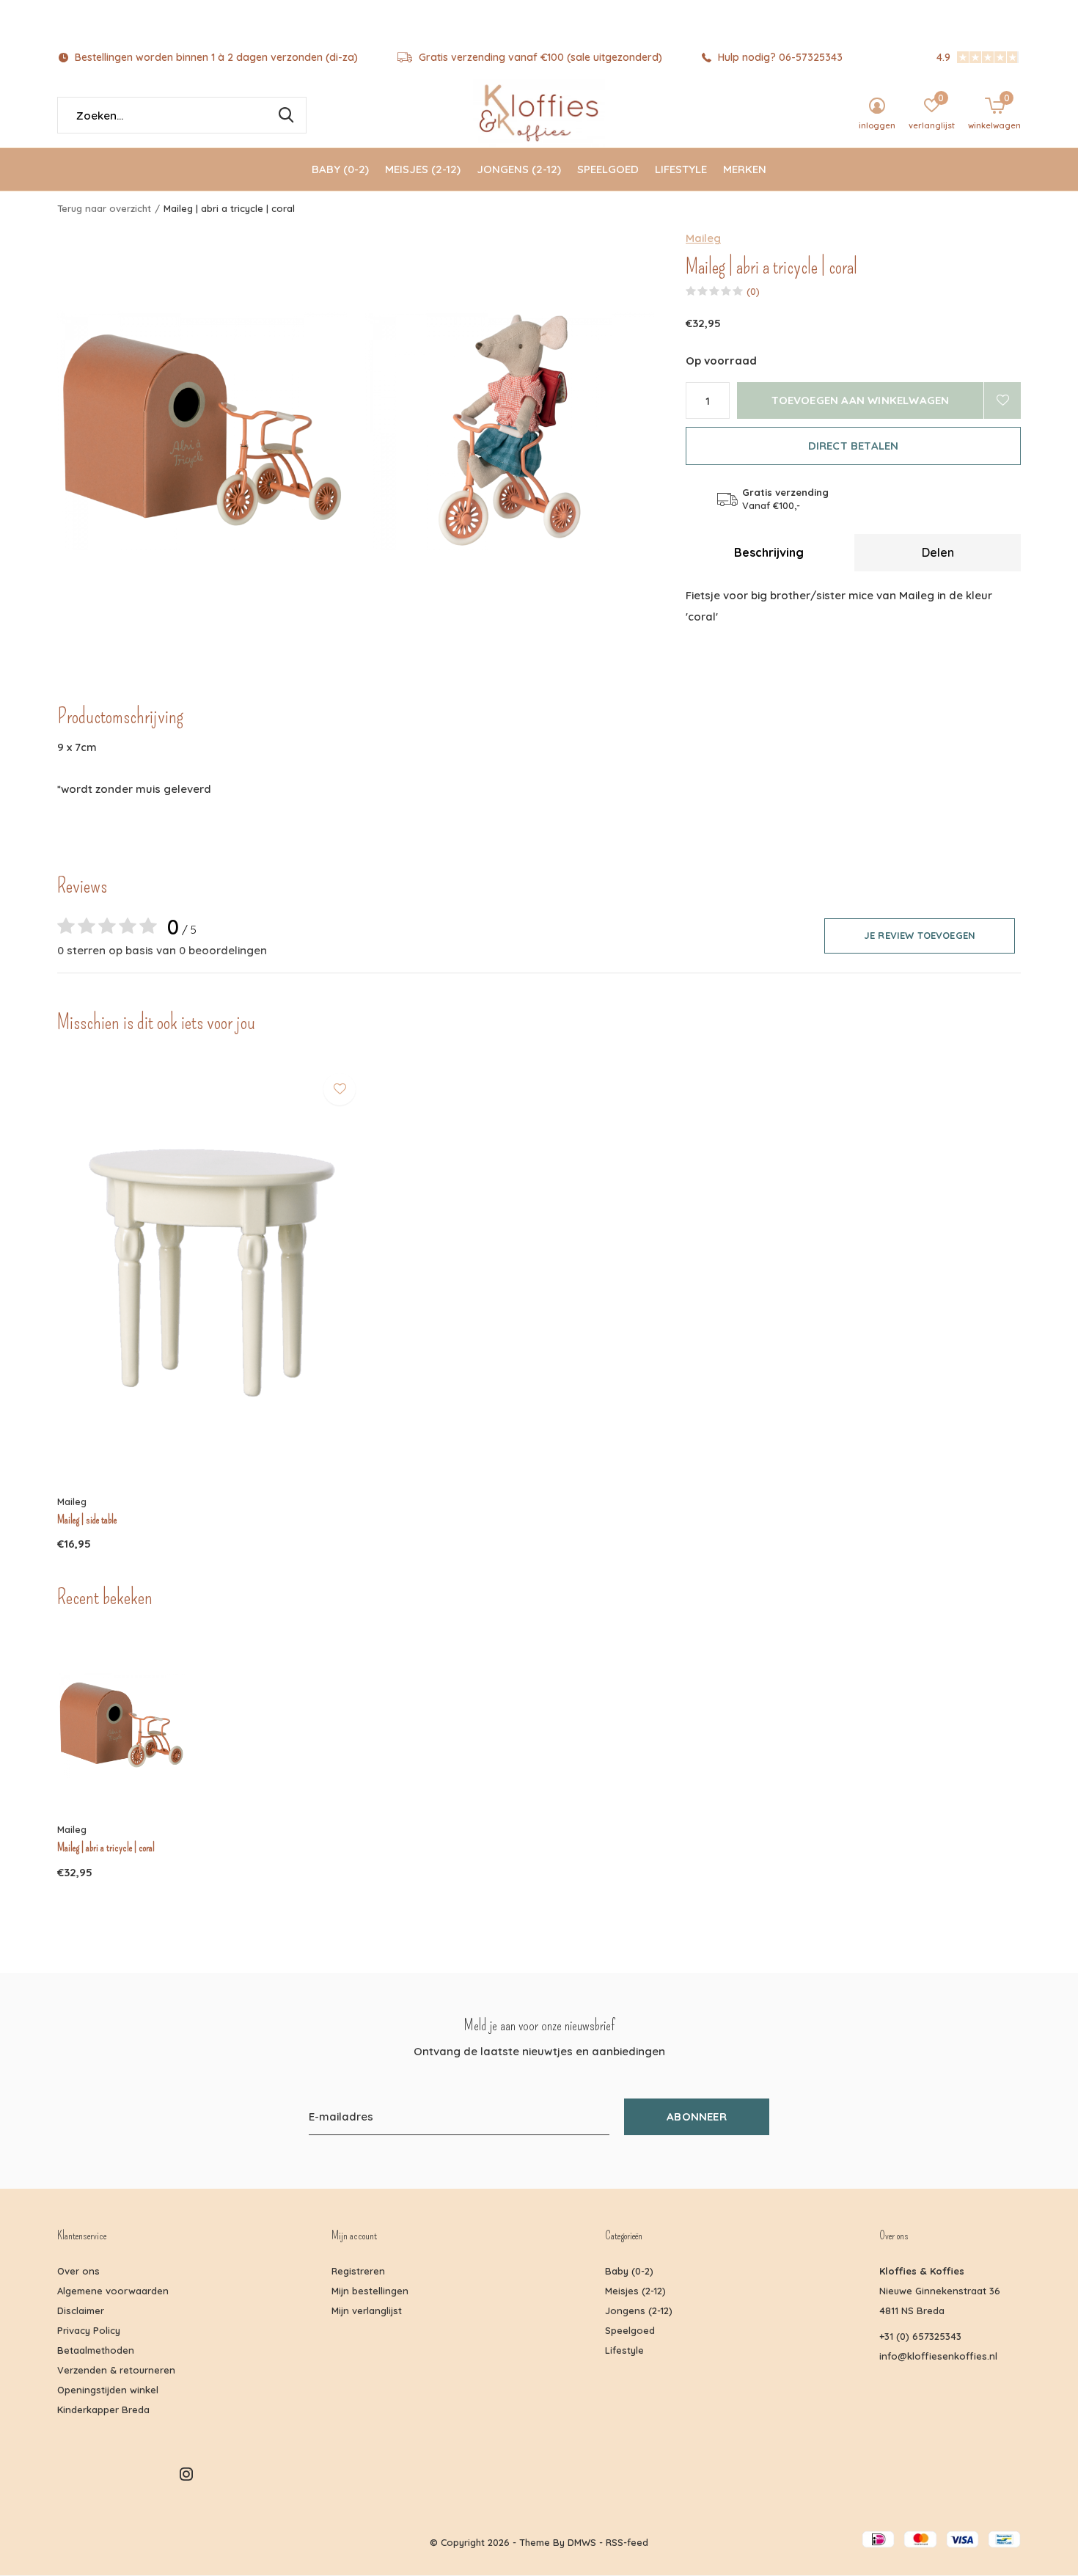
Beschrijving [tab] (769, 552)
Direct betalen (854, 446)
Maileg (703, 238)
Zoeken (286, 115)
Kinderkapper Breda (103, 2409)
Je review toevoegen (920, 935)
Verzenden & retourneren (116, 2370)
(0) (753, 291)
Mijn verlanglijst (367, 2310)
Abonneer (697, 2116)
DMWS (582, 2542)
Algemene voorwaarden (113, 2291)
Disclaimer (81, 2310)
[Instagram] (186, 2474)
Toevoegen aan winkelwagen (861, 400)
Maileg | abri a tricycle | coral (106, 1848)
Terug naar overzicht (104, 208)
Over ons (78, 2271)
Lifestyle (681, 169)
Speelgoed (608, 169)
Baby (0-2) (340, 169)
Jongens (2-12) (519, 169)
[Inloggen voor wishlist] (1002, 400)
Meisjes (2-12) (423, 169)
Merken (745, 169)
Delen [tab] (938, 552)
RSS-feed (627, 2542)
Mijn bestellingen (370, 2291)
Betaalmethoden (96, 2350)
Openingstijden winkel (108, 2390)
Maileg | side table (87, 1520)
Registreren (358, 2271)
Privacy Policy (89, 2330)
